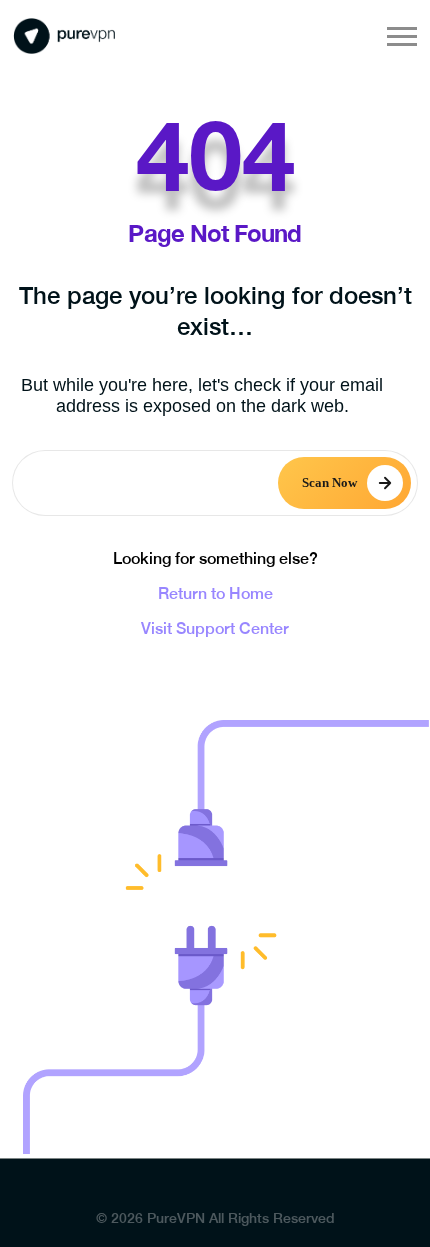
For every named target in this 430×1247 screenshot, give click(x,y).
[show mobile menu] (402, 36)
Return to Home (215, 593)
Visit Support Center (215, 628)
